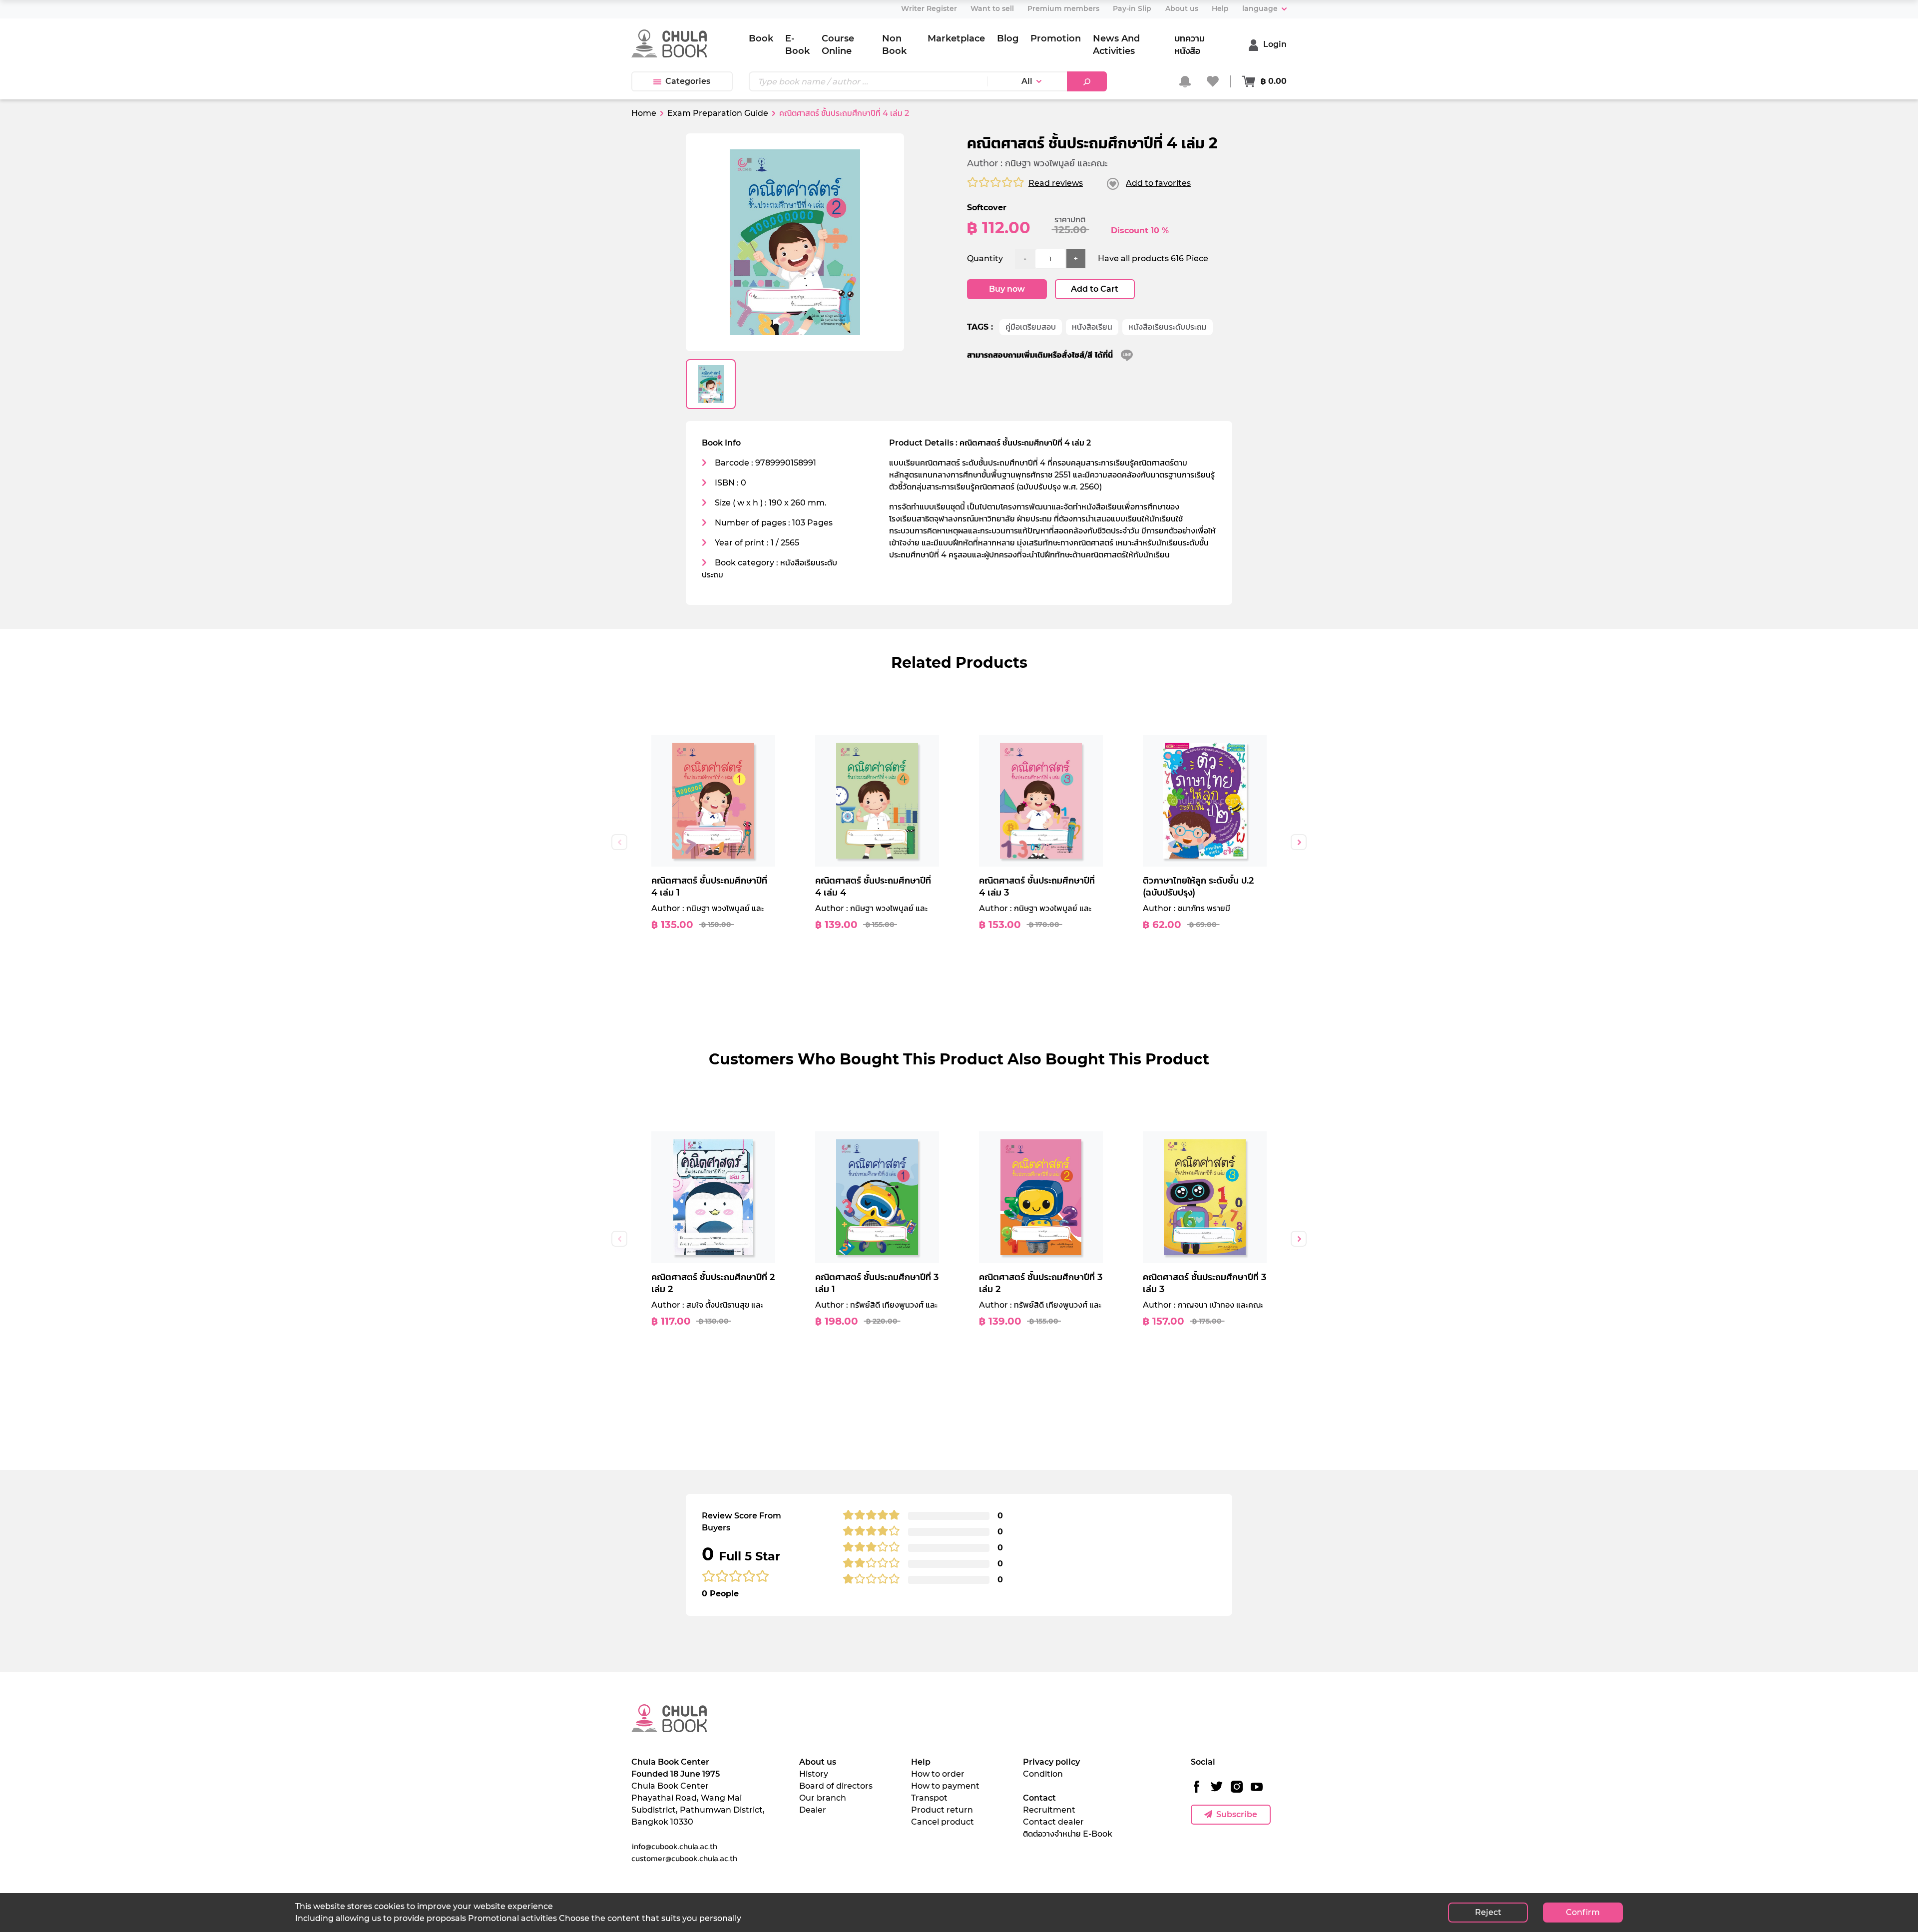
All (1027, 81)
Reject (1488, 1912)
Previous (619, 842)
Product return (942, 1810)
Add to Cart (1095, 289)
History (814, 1774)
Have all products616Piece (1153, 258)
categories (688, 81)
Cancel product (943, 1822)
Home (644, 113)
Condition (1043, 1774)
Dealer (813, 1810)
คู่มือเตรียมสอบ (1031, 327)
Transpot (929, 1798)
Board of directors (836, 1786)
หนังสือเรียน (1092, 327)
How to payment (945, 1786)
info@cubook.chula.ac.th (674, 1846)
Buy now (1007, 289)
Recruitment (1049, 1810)
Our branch (823, 1798)
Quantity (985, 258)
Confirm (1583, 1912)
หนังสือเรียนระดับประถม (1168, 327)
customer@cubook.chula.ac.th (684, 1858)
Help (921, 1762)
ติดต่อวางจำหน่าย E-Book (1068, 1834)
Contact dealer (1053, 1822)
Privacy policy (1051, 1762)
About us (818, 1762)
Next (1299, 842)
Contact (1039, 1798)
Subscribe (1237, 1814)
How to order (938, 1774)
